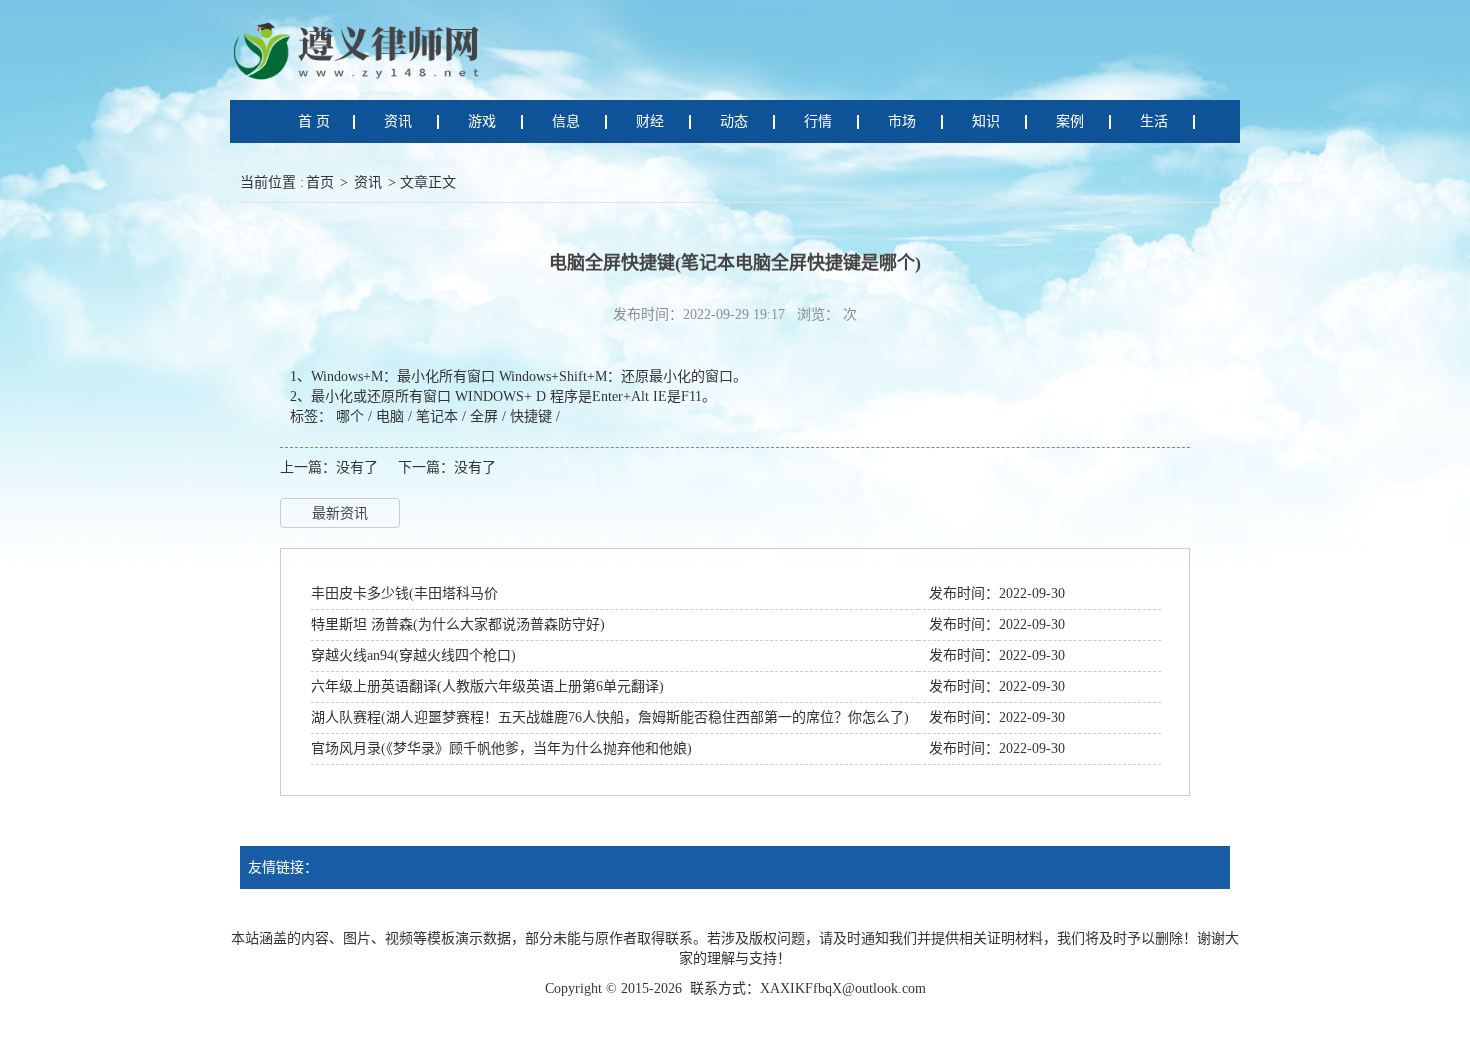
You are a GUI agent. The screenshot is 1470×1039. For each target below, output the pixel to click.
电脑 (390, 416)
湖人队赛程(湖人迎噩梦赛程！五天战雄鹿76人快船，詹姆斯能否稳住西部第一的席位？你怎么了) (610, 717)
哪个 (350, 416)
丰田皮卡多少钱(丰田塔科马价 (404, 593)
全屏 (484, 416)
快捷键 (531, 416)
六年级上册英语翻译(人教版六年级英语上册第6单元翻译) (487, 686)
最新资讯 (340, 513)
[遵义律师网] (360, 49)
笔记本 (437, 416)
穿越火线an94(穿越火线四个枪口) (413, 655)
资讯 (368, 182)
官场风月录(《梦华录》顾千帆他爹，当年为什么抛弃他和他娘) (501, 748)
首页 (320, 182)
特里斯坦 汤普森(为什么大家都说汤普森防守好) (458, 624)
